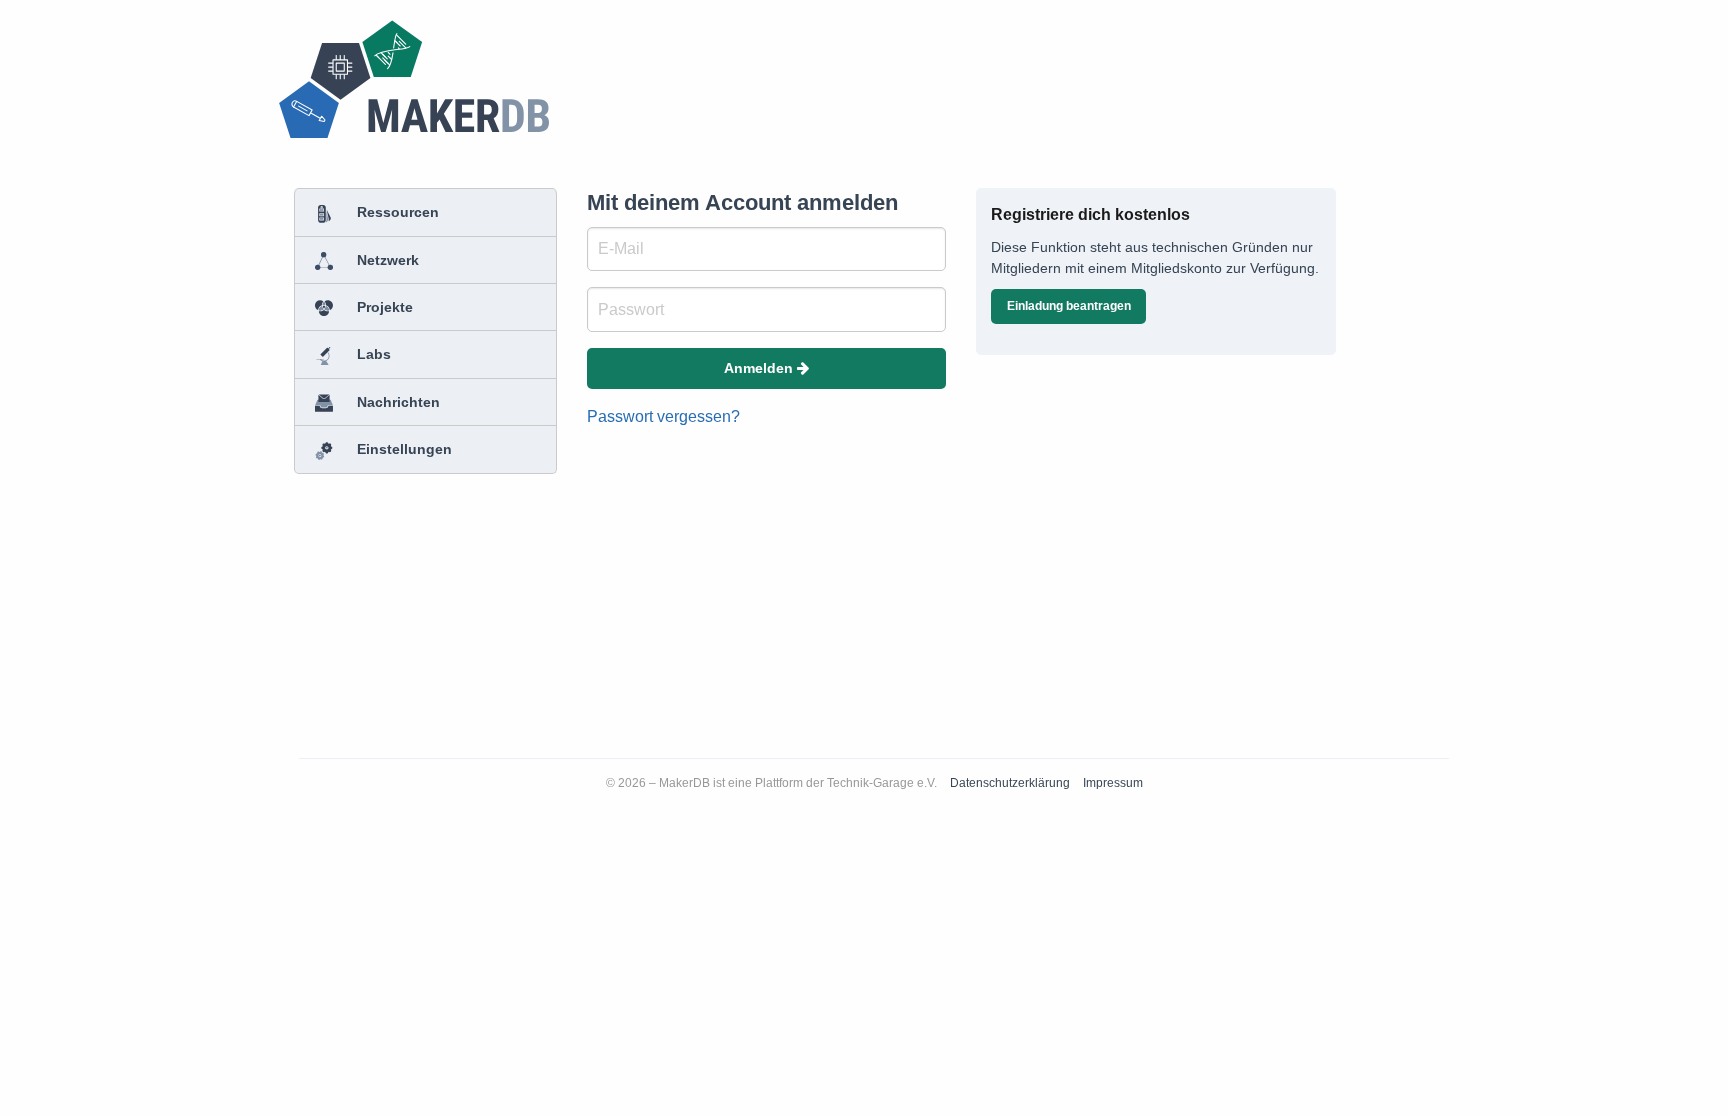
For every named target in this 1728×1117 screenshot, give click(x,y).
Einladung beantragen (1069, 306)
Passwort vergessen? (663, 416)
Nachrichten (396, 402)
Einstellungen (402, 449)
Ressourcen (396, 212)
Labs (372, 354)
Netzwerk (386, 260)
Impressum (1113, 783)
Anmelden (760, 368)
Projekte (383, 307)
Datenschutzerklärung (1011, 783)
